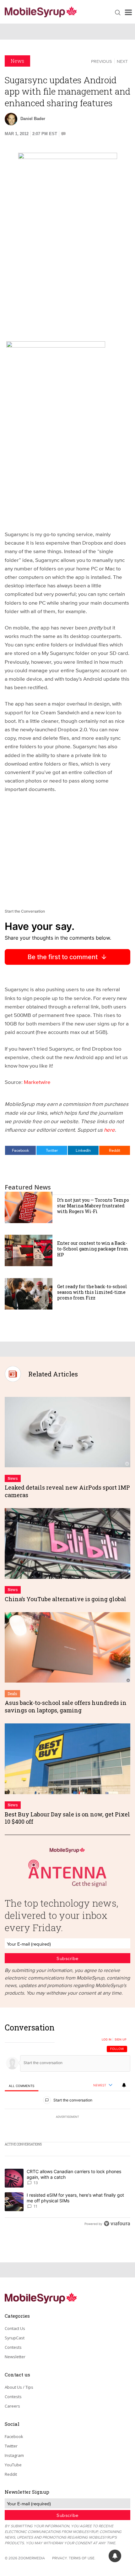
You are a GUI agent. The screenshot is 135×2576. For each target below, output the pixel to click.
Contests (13, 2347)
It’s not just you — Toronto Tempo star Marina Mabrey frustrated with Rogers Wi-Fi (93, 1206)
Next (122, 61)
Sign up (121, 2040)
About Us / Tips (19, 2387)
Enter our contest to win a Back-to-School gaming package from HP (93, 1249)
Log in (107, 2040)
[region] (67, 2127)
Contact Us (15, 2328)
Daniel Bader (33, 119)
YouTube (13, 2465)
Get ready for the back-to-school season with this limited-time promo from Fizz (92, 1292)
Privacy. (60, 2558)
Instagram (14, 2455)
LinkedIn (83, 1150)
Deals (12, 1694)
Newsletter (15, 2357)
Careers (12, 2406)
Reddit (115, 1150)
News (17, 61)
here (109, 1130)
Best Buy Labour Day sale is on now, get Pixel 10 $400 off (67, 1818)
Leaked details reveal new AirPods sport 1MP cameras (67, 1491)
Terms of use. (82, 2558)
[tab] (22, 2086)
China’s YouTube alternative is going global (65, 1599)
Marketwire (37, 1082)
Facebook (21, 1150)
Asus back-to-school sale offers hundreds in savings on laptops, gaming (66, 1706)
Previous (101, 61)
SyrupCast (15, 2338)
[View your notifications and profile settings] (124, 2085)
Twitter (52, 1150)
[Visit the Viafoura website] (117, 2224)
